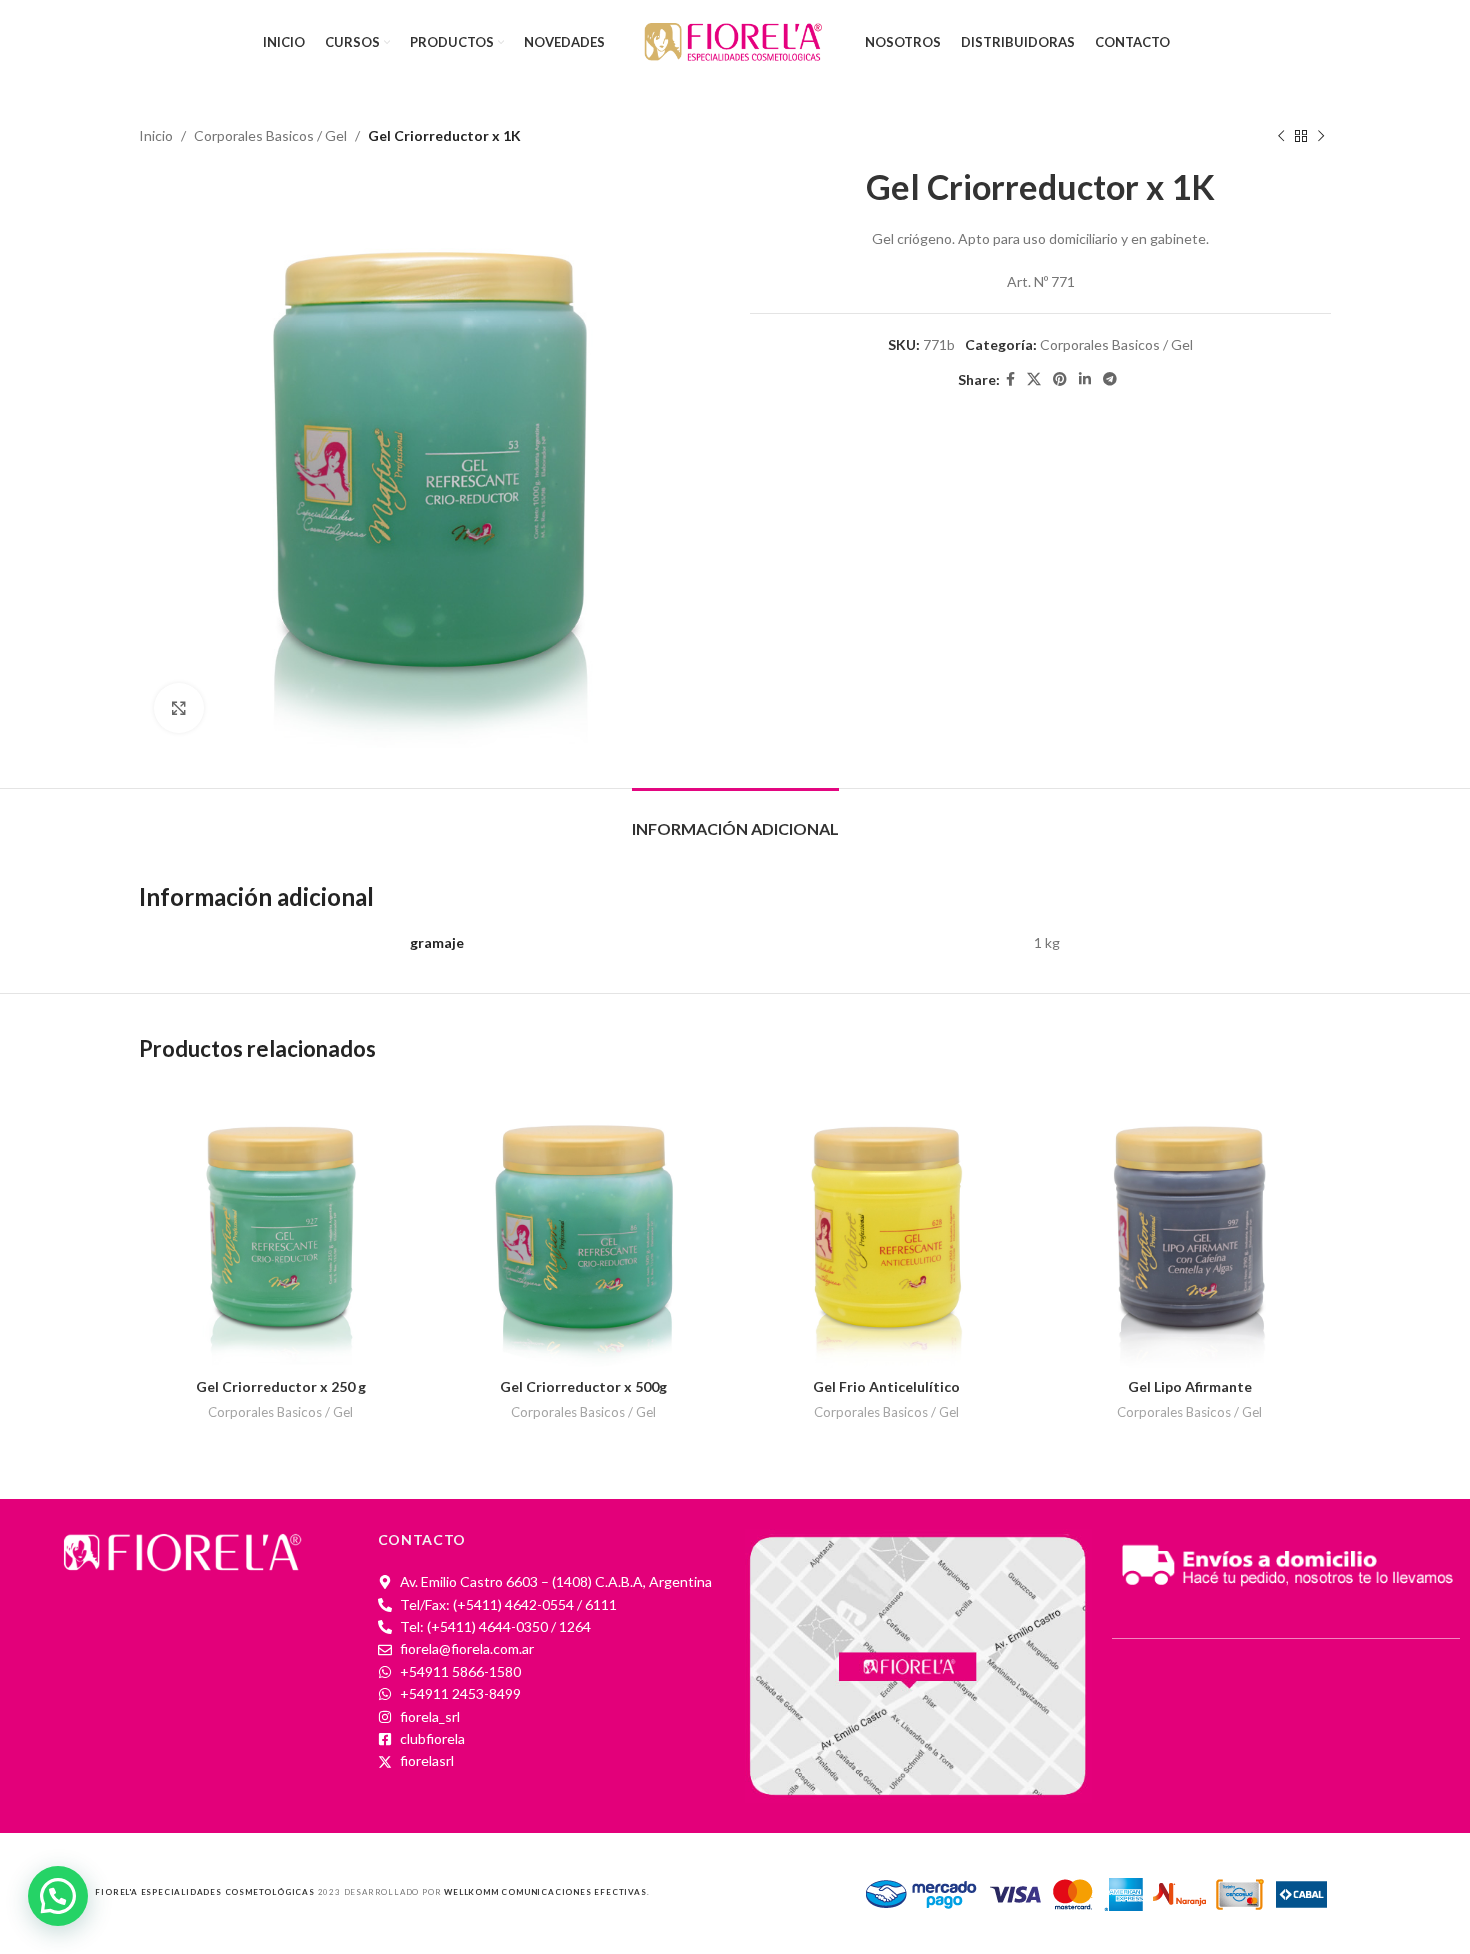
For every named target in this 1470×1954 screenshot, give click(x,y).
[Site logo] (735, 40)
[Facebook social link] (1010, 379)
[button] (58, 1896)
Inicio (156, 135)
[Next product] (1321, 136)
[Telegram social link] (1110, 379)
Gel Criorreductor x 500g (583, 1386)
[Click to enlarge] (179, 708)
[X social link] (1034, 379)
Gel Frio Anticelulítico (886, 1386)
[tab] (735, 818)
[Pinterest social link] (1060, 379)
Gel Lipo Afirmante (1190, 1386)
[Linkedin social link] (1085, 379)
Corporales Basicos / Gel (270, 135)
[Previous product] (1281, 136)
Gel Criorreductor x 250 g (281, 1386)
